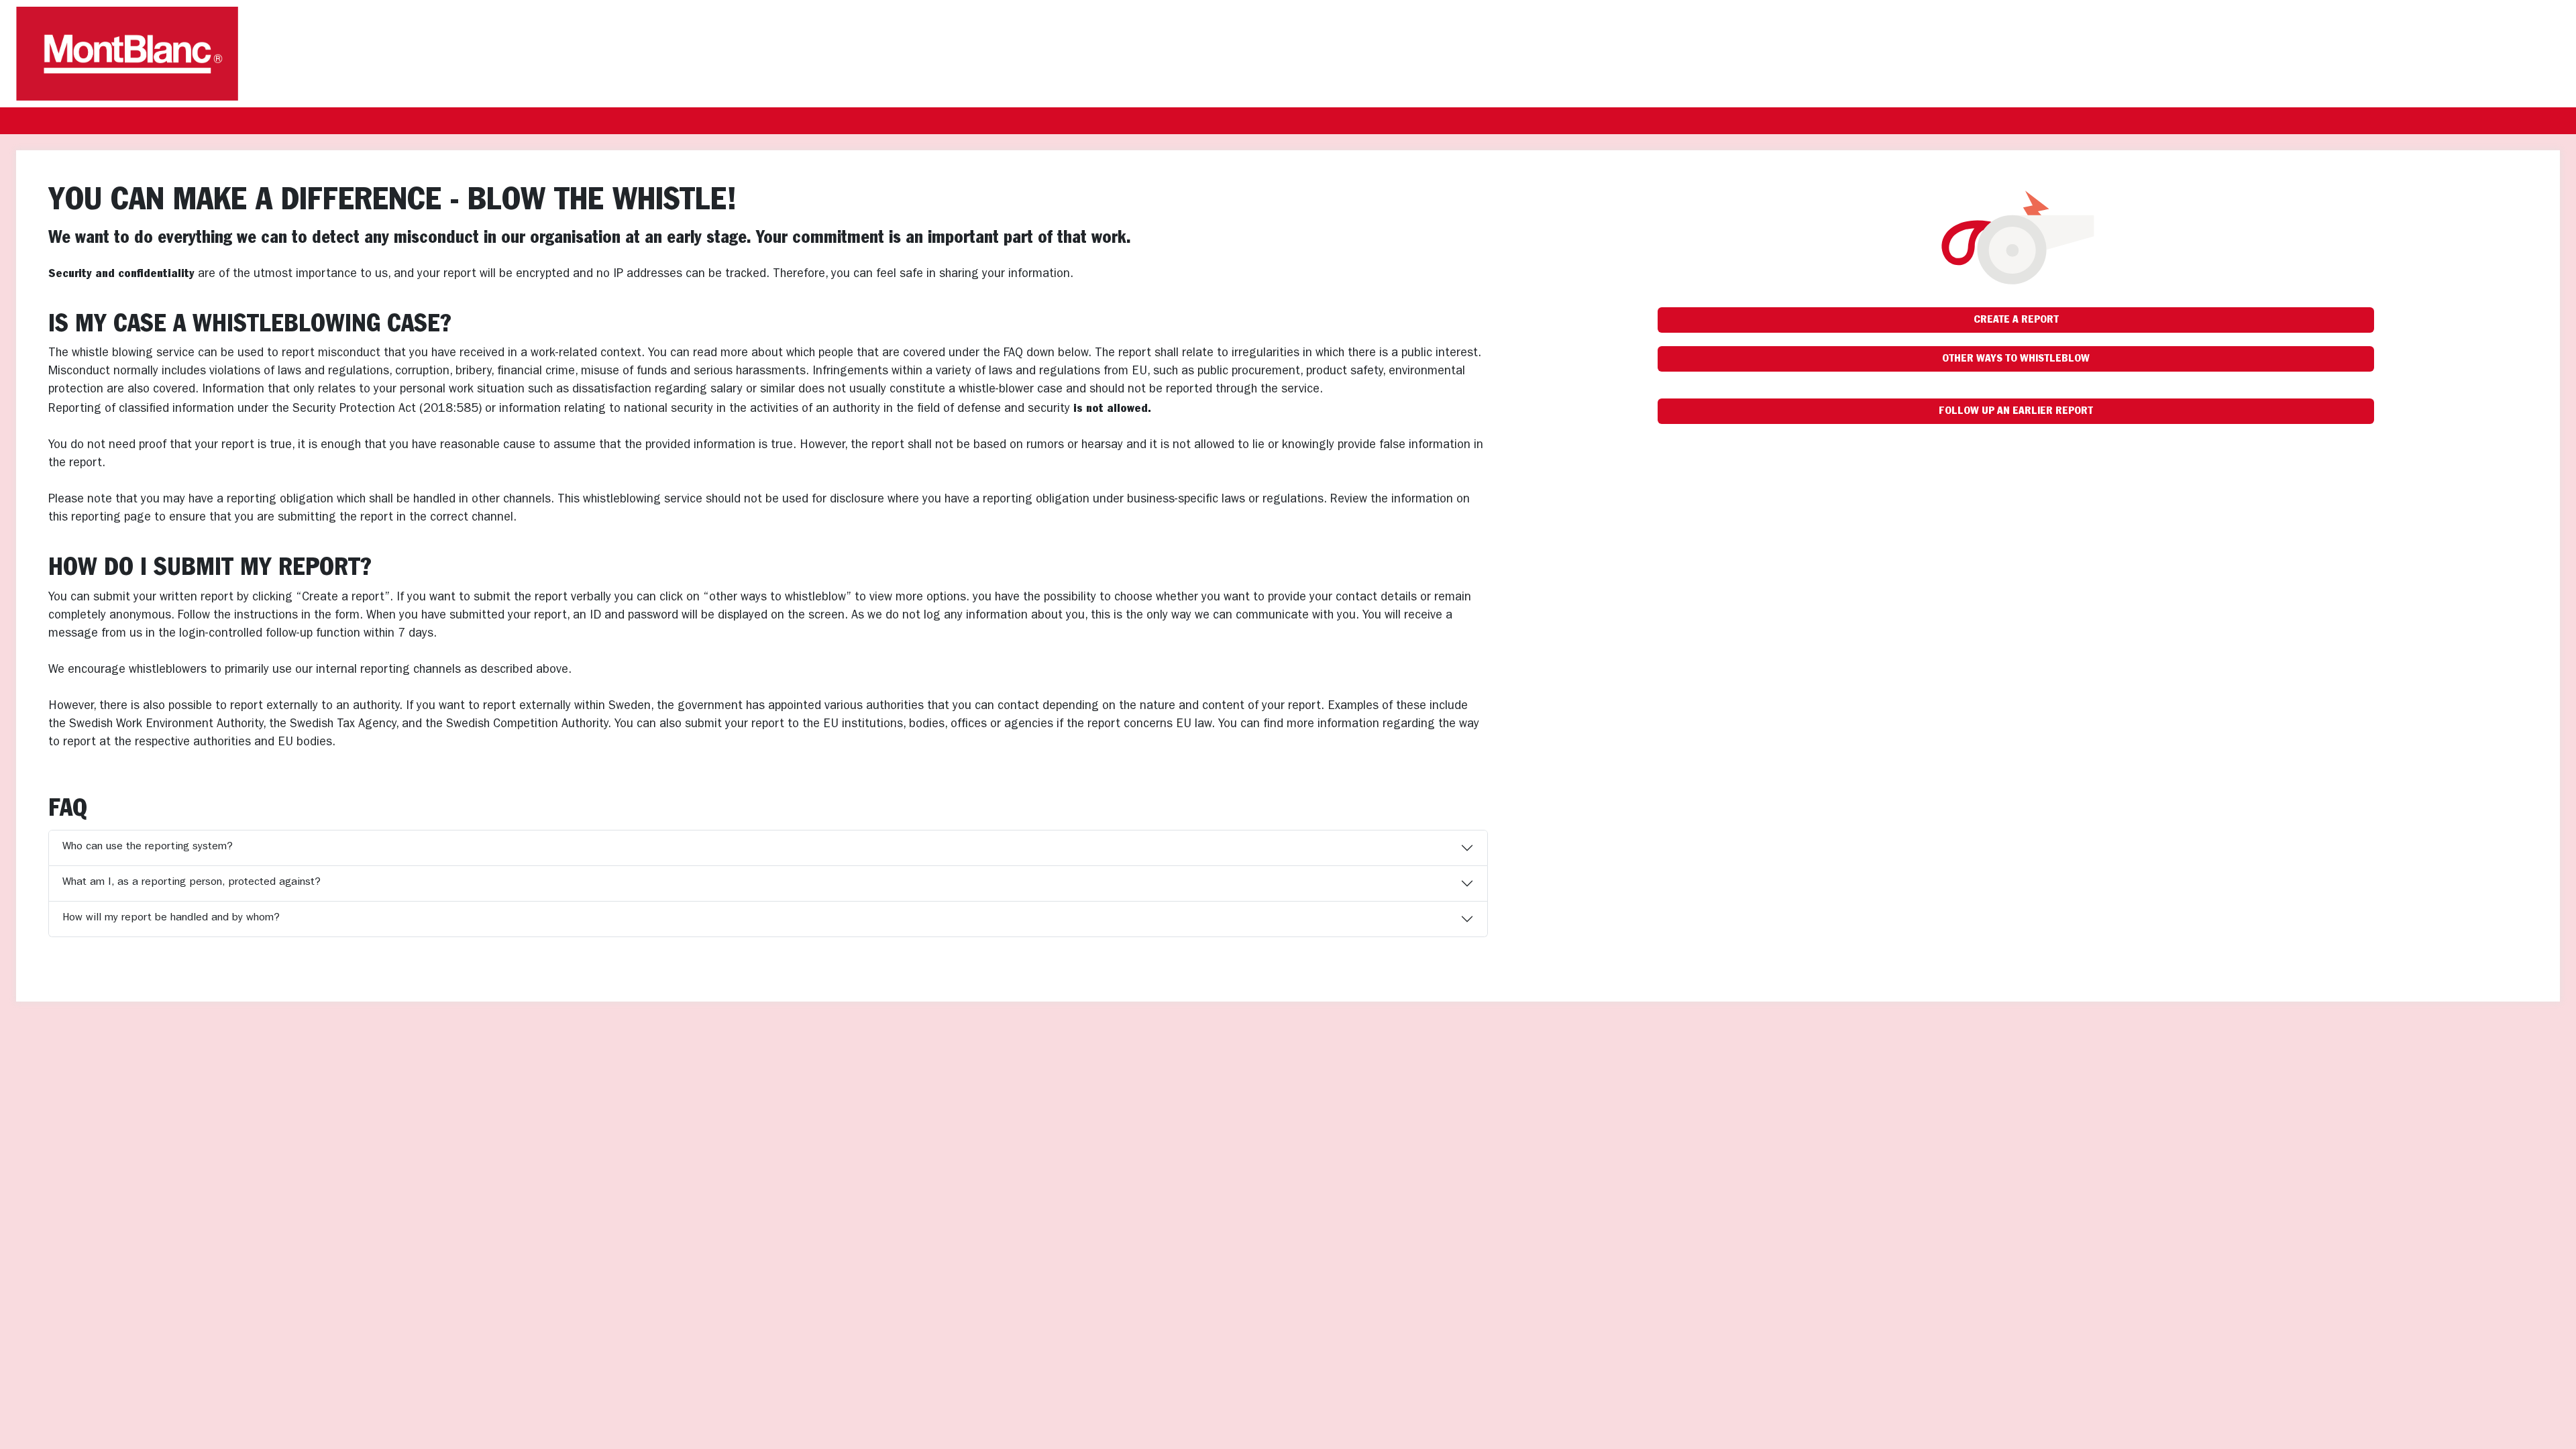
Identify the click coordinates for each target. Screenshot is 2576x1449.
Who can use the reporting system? (148, 847)
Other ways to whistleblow (2016, 359)
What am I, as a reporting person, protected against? (192, 883)
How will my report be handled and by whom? (171, 918)
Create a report (2016, 320)
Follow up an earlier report (2016, 411)
